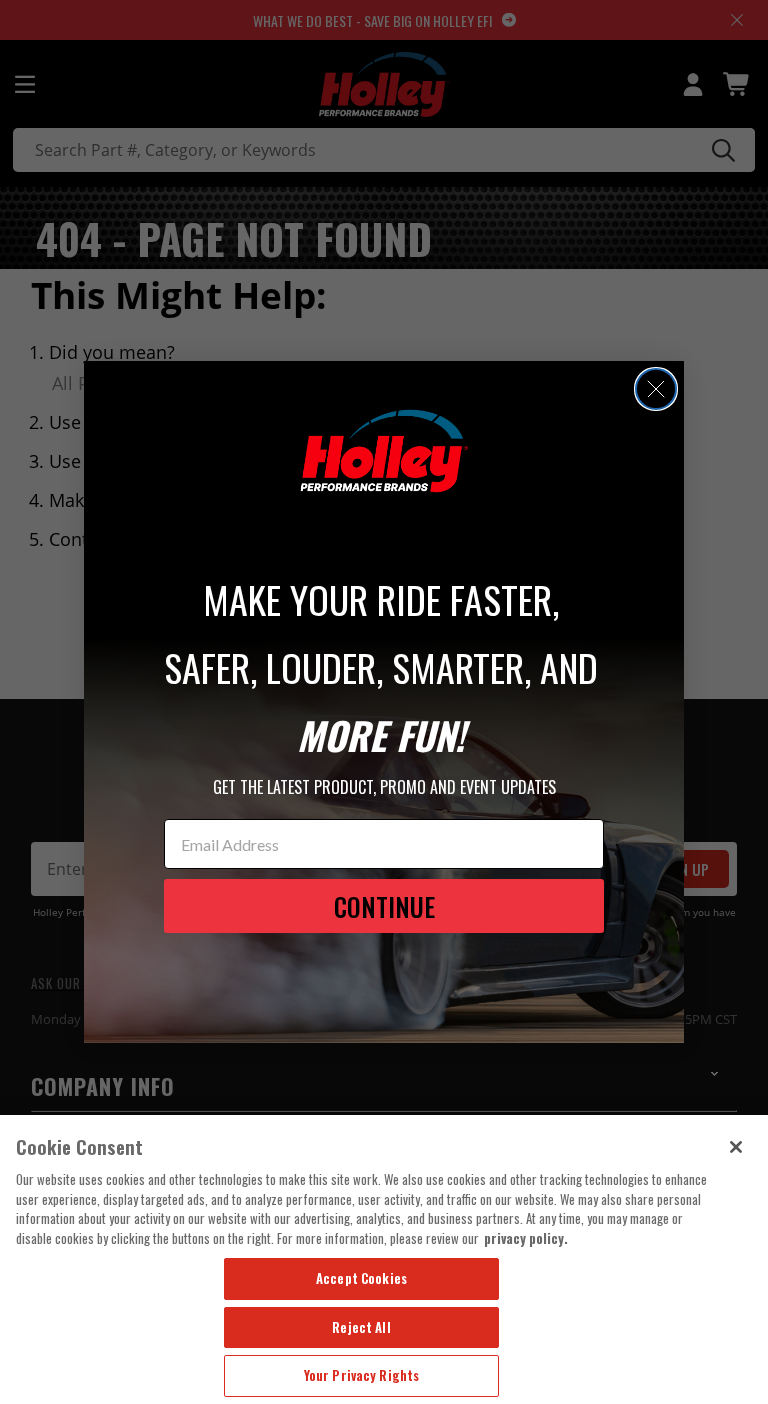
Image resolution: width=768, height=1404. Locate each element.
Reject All (361, 1327)
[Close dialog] (656, 389)
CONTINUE (384, 906)
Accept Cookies (361, 1278)
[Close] (736, 1147)
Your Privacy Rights (361, 1375)
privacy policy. (526, 1238)
